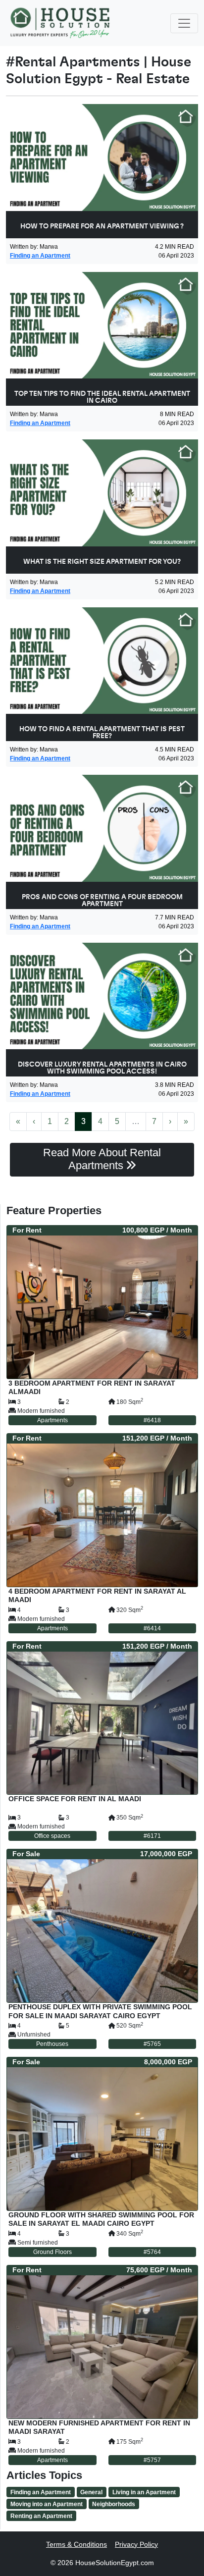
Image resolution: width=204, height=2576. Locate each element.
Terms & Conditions (76, 2544)
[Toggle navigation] (184, 23)
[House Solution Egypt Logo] (61, 23)
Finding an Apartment (40, 256)
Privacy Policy (136, 2544)
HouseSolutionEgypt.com (115, 2563)
